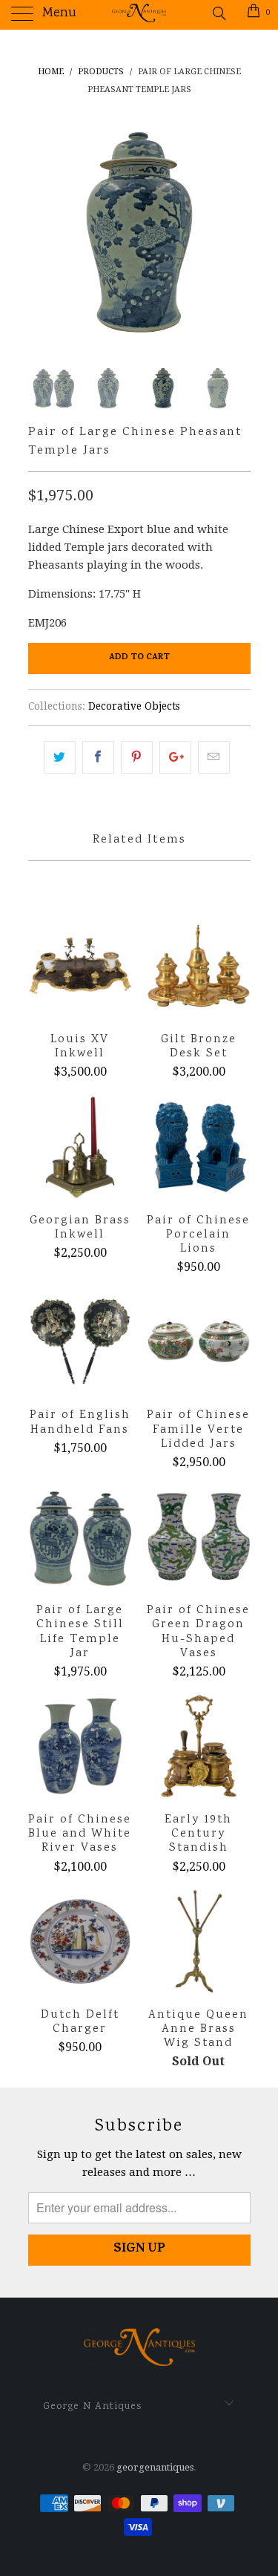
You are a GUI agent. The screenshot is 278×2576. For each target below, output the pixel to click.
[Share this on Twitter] (60, 757)
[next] (236, 232)
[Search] (218, 13)
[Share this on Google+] (175, 757)
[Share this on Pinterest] (137, 757)
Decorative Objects (134, 706)
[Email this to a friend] (214, 757)
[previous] (42, 232)
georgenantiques (155, 2467)
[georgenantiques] (139, 15)
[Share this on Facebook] (98, 757)
